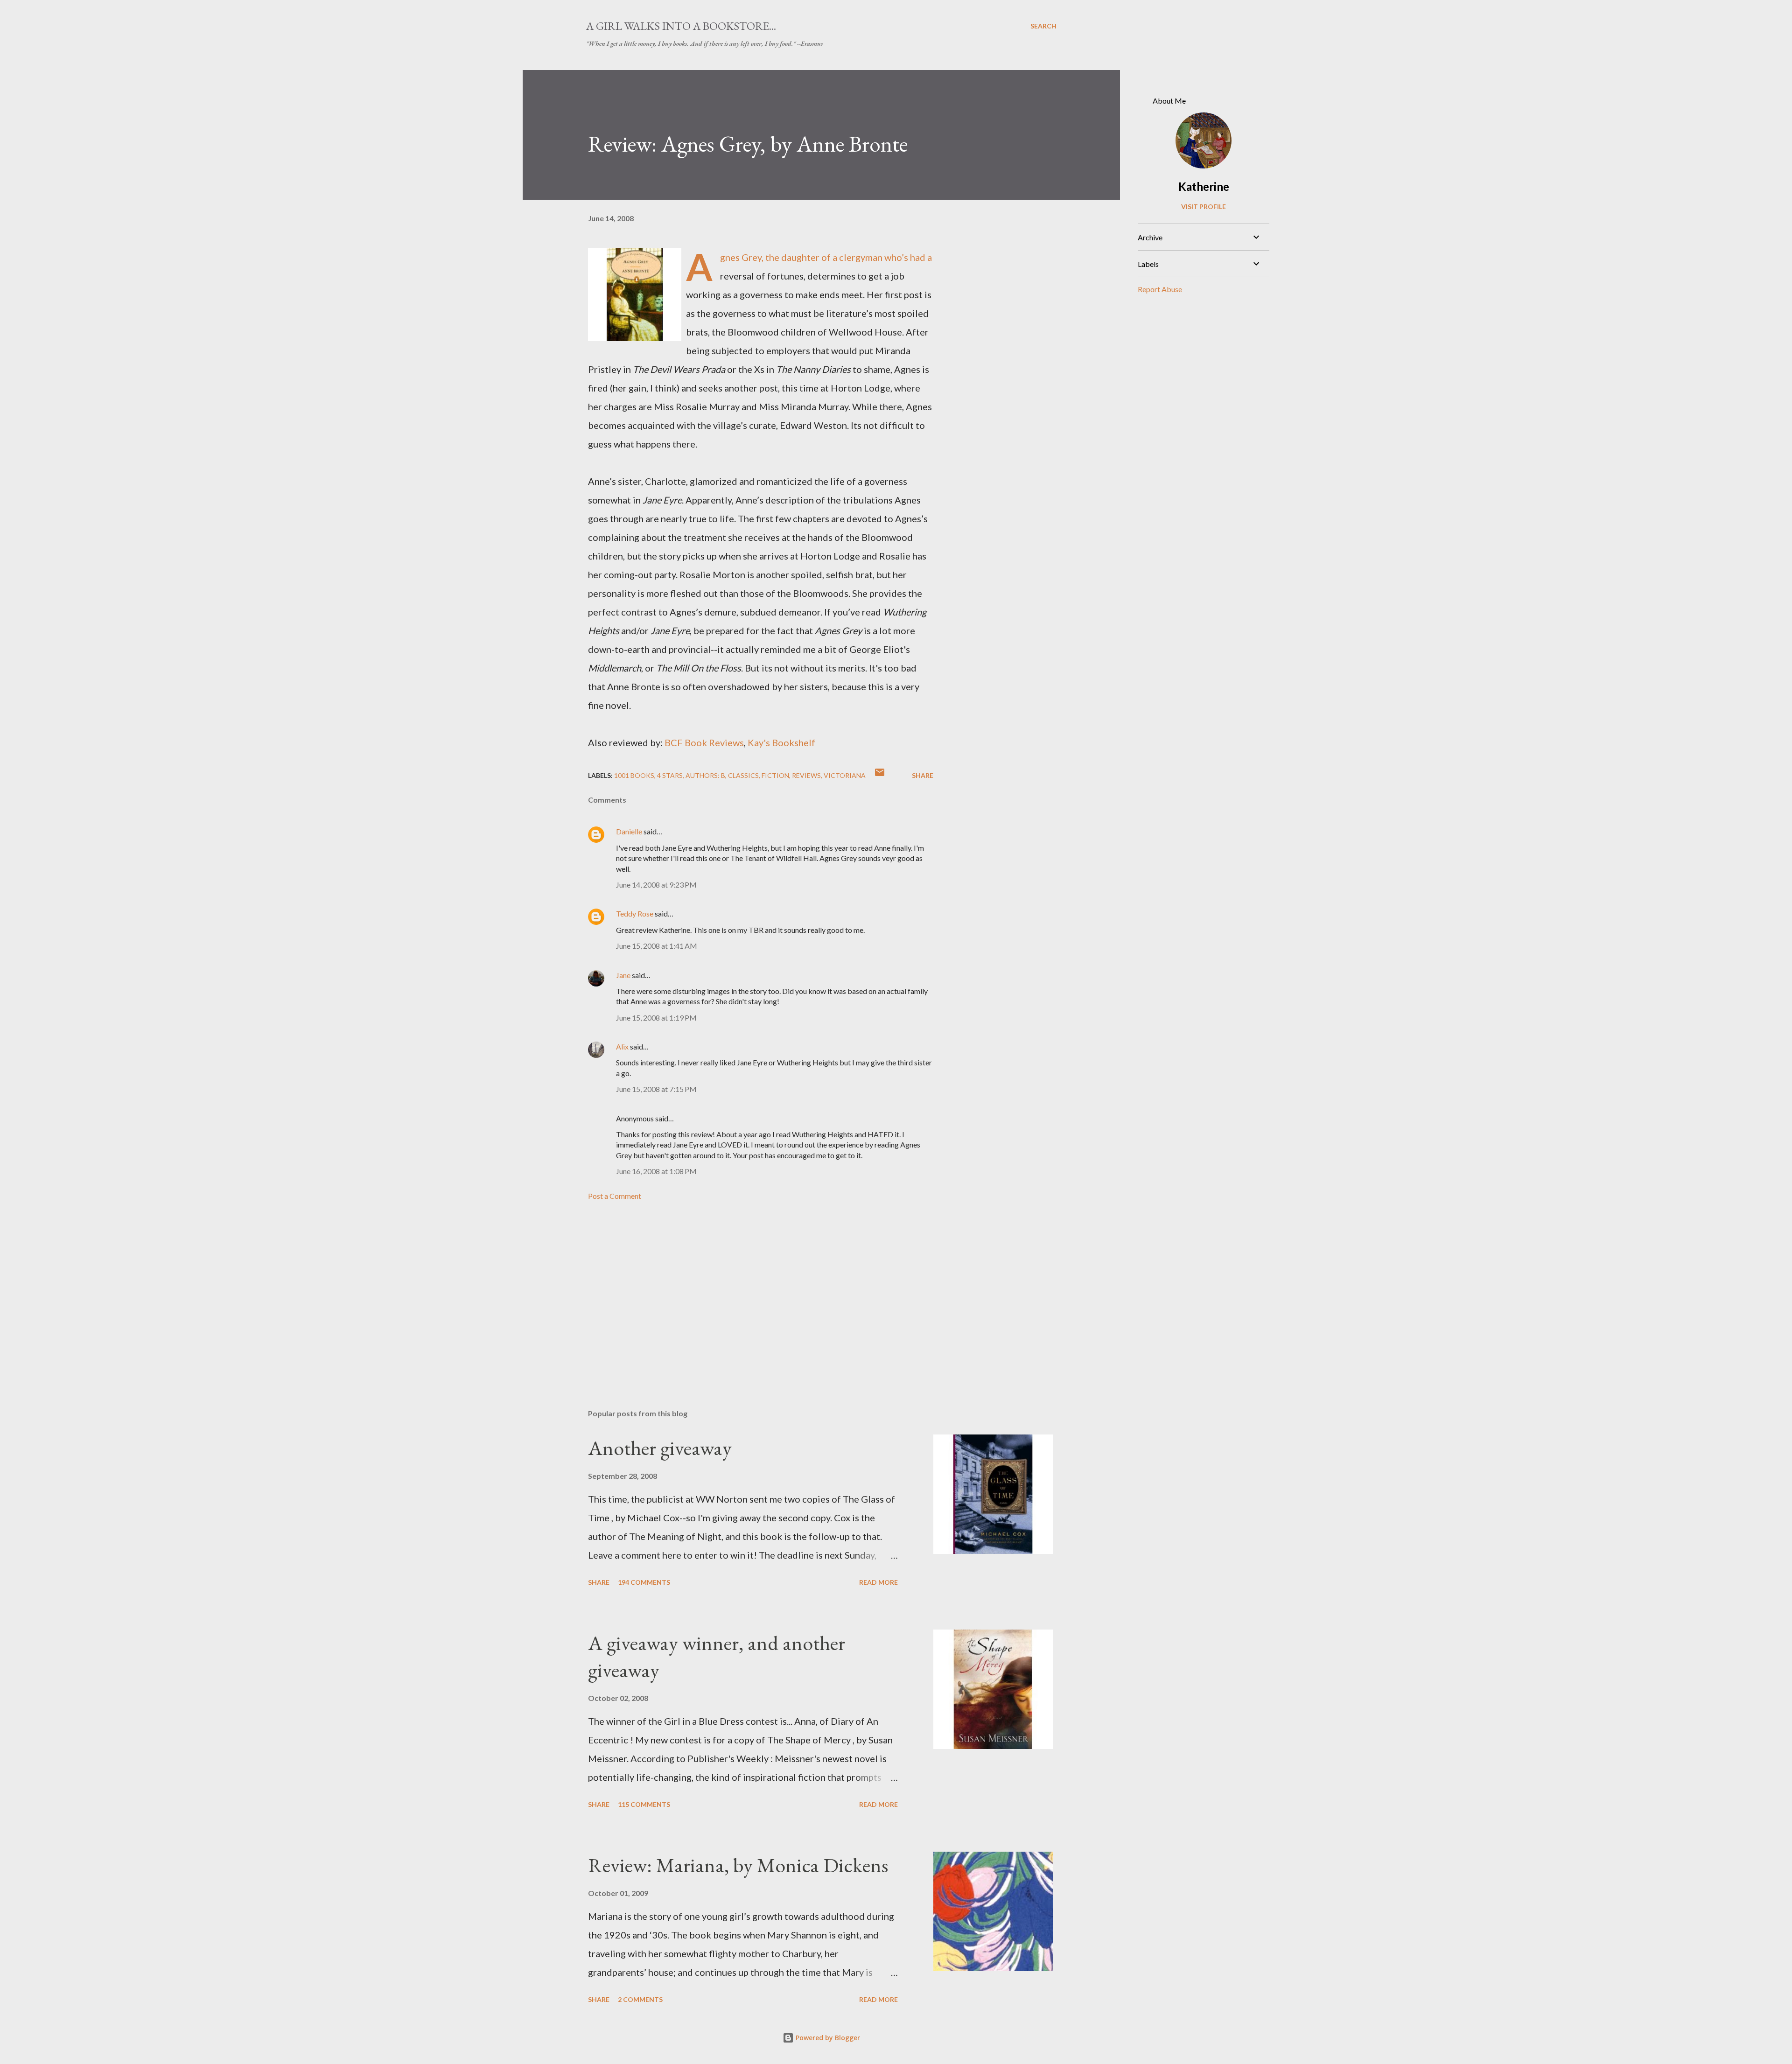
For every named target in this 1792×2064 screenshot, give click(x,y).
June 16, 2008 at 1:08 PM (656, 1171)
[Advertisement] (746, 1293)
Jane (623, 975)
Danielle (629, 831)
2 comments (640, 1999)
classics (743, 775)
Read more (878, 1582)
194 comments (644, 1582)
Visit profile (1204, 206)
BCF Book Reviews (704, 742)
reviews (806, 775)
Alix (623, 1046)
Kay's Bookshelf (781, 742)
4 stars (670, 775)
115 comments (644, 1804)
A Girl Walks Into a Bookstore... (681, 26)
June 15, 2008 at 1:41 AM (657, 946)
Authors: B (705, 775)
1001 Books (634, 775)
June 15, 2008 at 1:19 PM (656, 1018)
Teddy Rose (635, 913)
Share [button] (923, 775)
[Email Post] (880, 775)
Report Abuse (1160, 289)
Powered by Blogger (827, 2038)
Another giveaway (660, 1448)
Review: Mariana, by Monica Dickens (738, 1865)
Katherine (1204, 186)
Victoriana (845, 775)
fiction (775, 775)
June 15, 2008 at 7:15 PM (656, 1089)
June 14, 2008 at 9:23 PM (656, 885)
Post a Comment (615, 1196)
